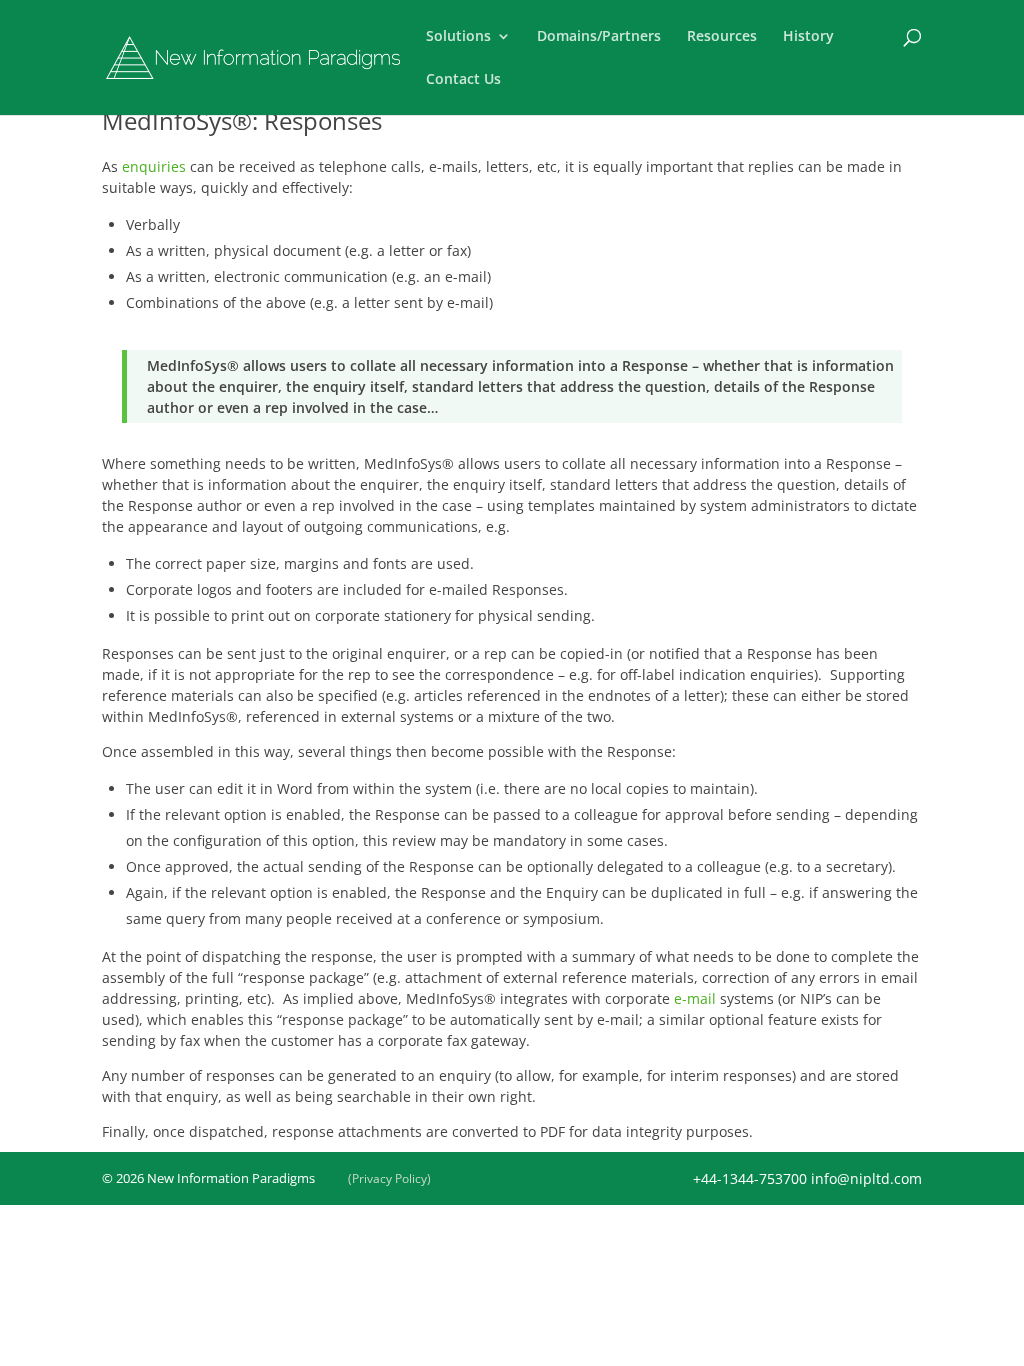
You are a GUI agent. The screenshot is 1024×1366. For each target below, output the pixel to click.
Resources (722, 37)
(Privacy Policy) (389, 1178)
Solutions (458, 37)
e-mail (695, 998)
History (808, 37)
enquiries (154, 166)
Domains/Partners (599, 37)
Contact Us (463, 80)
